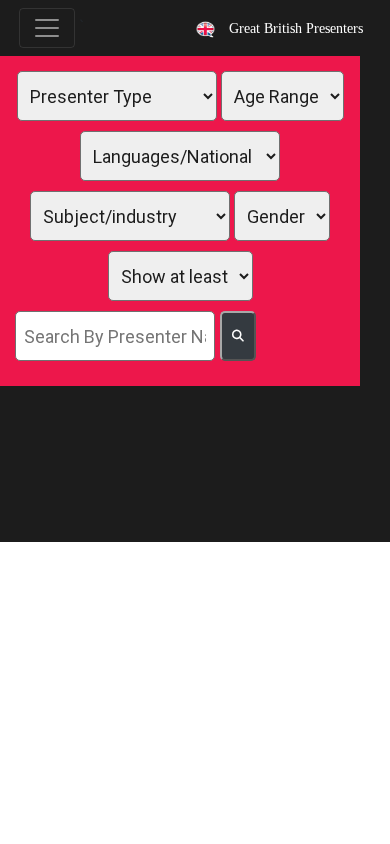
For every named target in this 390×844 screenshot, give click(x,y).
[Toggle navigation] (47, 28)
